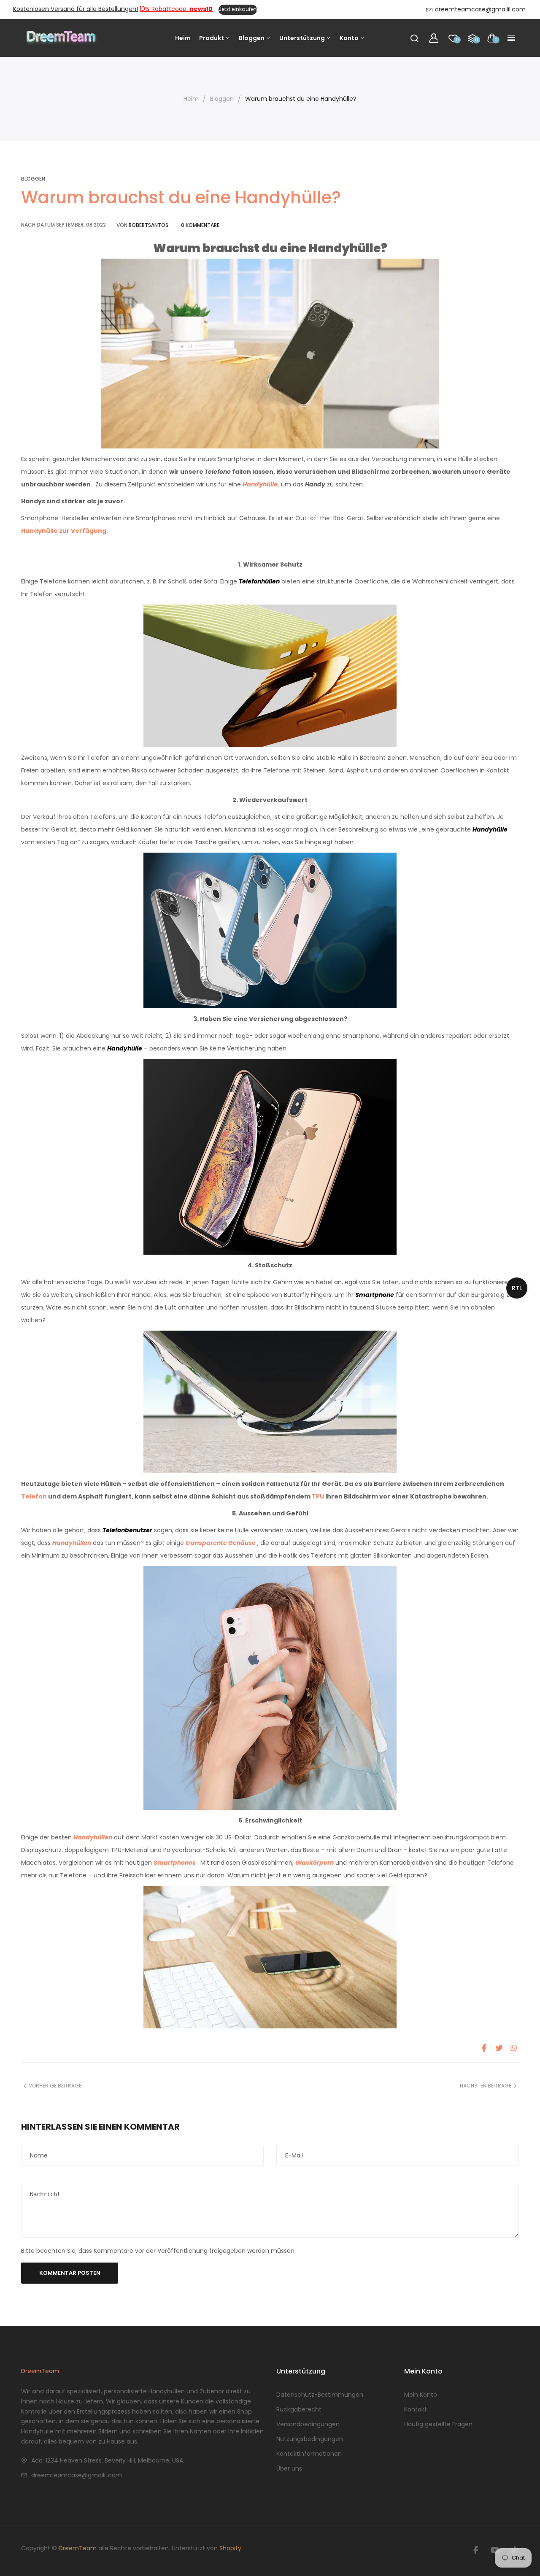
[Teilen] (484, 2048)
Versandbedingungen (308, 2424)
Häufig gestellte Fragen (438, 2424)
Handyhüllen (93, 1837)
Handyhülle (490, 829)
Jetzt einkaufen (238, 9)
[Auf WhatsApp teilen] (514, 2048)
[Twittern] (499, 2048)
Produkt (212, 38)
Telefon (34, 1496)
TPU (318, 1496)
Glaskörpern (315, 1863)
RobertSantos (148, 225)
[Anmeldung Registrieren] (434, 38)
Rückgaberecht (299, 2409)
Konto (350, 38)
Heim (183, 38)
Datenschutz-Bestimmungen (320, 2395)
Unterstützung (303, 38)
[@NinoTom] (476, 2550)
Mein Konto (421, 2395)
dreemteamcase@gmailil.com (77, 2475)
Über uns (289, 2468)
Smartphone (375, 1295)
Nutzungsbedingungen (310, 2439)
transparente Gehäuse (221, 1543)
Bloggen (252, 38)
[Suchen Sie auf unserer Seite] (414, 38)
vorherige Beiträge (55, 2086)
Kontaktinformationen (309, 2454)
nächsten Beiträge (486, 2086)
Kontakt (416, 2409)
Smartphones (175, 1863)
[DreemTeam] (61, 38)
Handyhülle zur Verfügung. (65, 531)
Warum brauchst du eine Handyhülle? (181, 197)
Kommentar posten (70, 2273)
